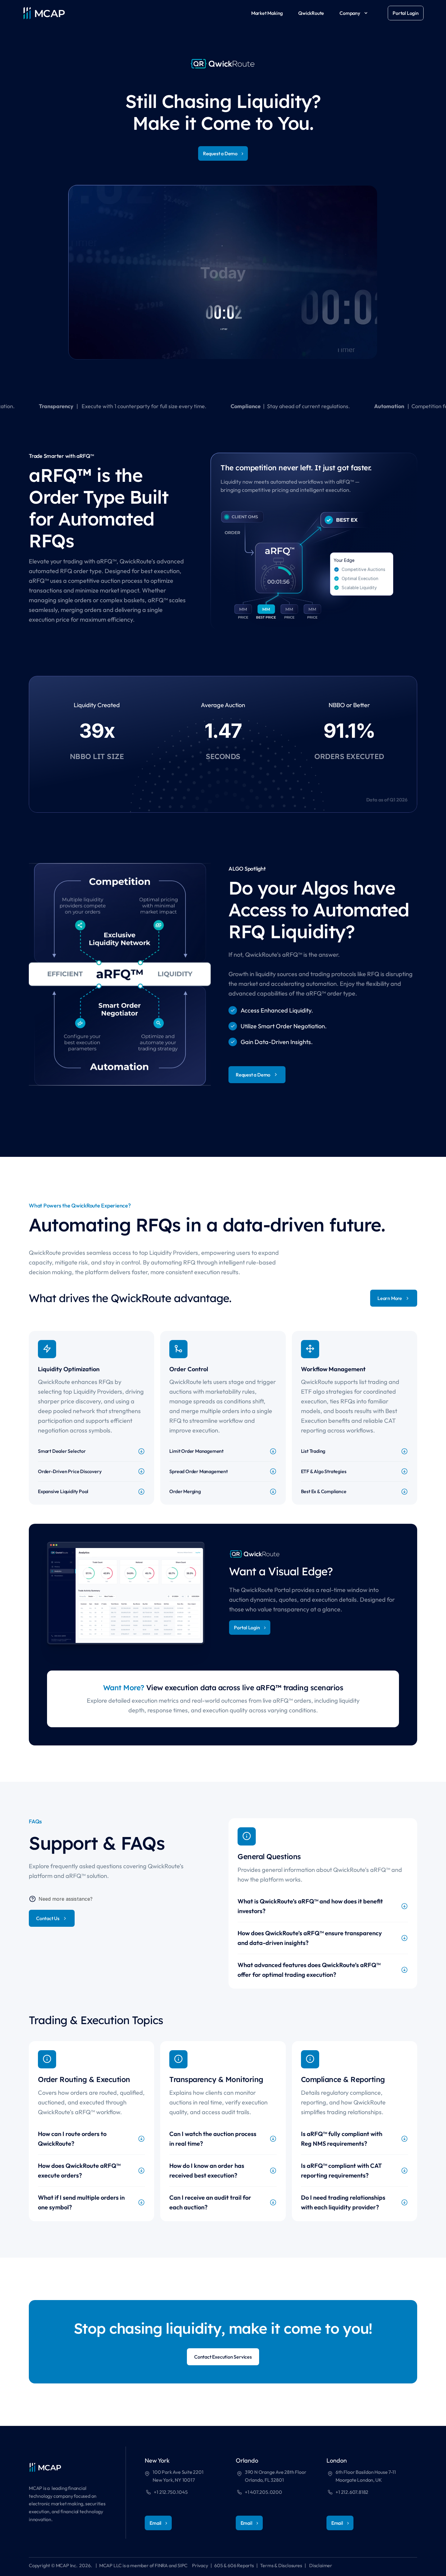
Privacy (200, 2565)
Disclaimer (321, 2565)
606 (232, 2565)
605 (218, 2565)
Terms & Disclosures (281, 2565)
